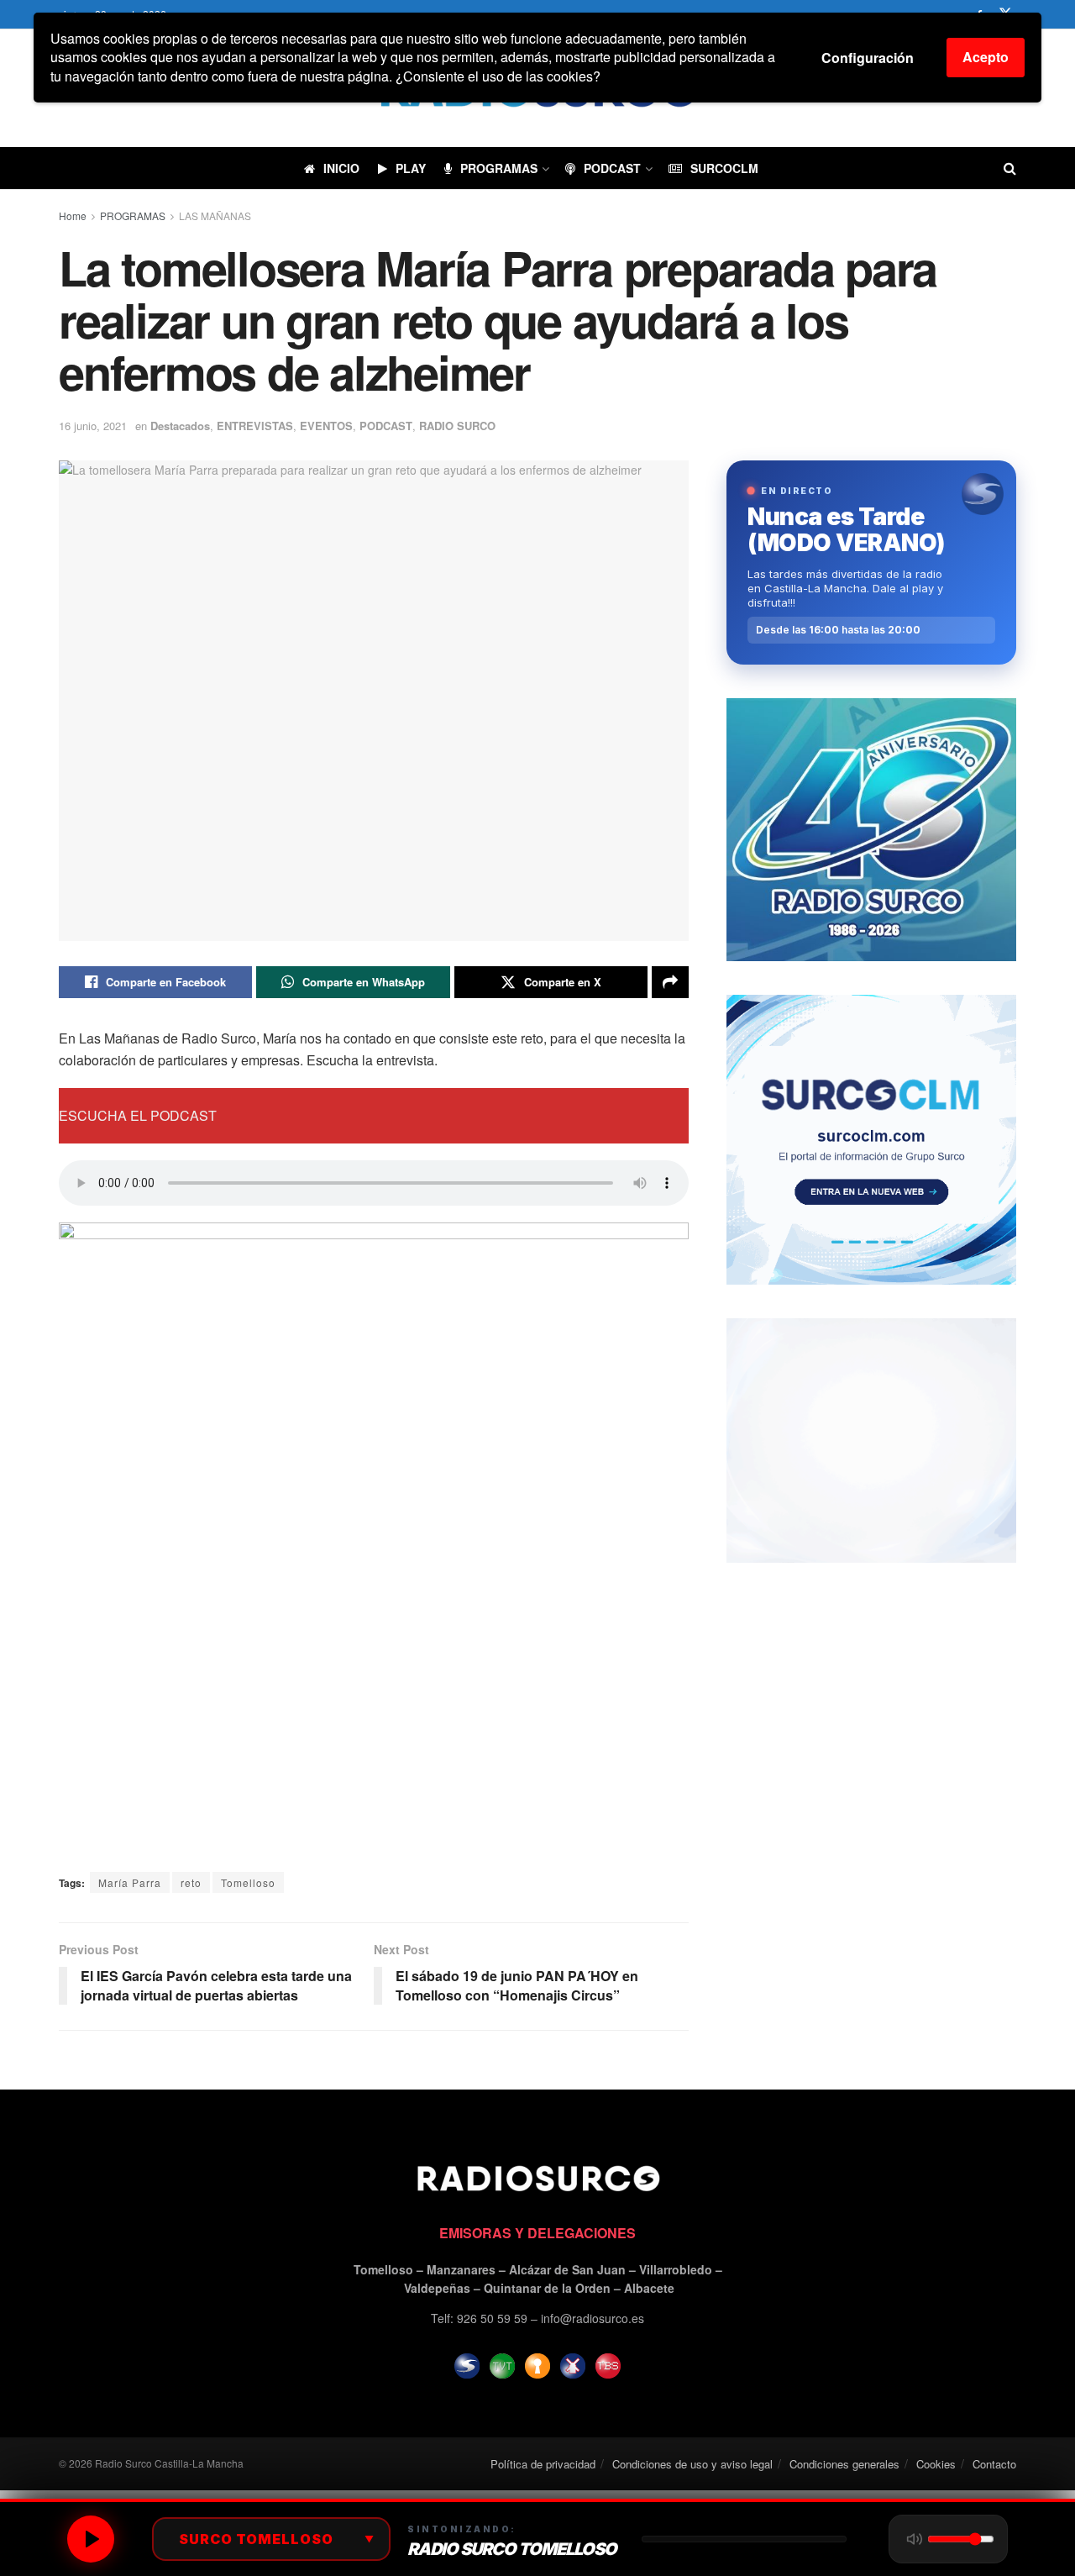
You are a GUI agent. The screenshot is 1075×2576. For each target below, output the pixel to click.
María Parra (130, 1882)
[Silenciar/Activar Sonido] (915, 2539)
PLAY (411, 168)
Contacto (994, 2464)
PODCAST (612, 168)
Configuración (868, 58)
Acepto (986, 57)
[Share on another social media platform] (670, 982)
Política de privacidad (543, 2464)
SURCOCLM (724, 168)
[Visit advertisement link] (871, 830)
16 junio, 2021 (93, 426)
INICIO (341, 168)
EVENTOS (326, 426)
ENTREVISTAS (255, 426)
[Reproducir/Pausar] (91, 2539)
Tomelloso (248, 1882)
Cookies (936, 2464)
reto (191, 1882)
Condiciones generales (844, 2464)
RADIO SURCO (457, 426)
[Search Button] (1010, 168)
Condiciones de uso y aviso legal (692, 2464)
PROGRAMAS (499, 168)
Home (73, 216)
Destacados (180, 426)
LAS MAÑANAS (215, 216)
